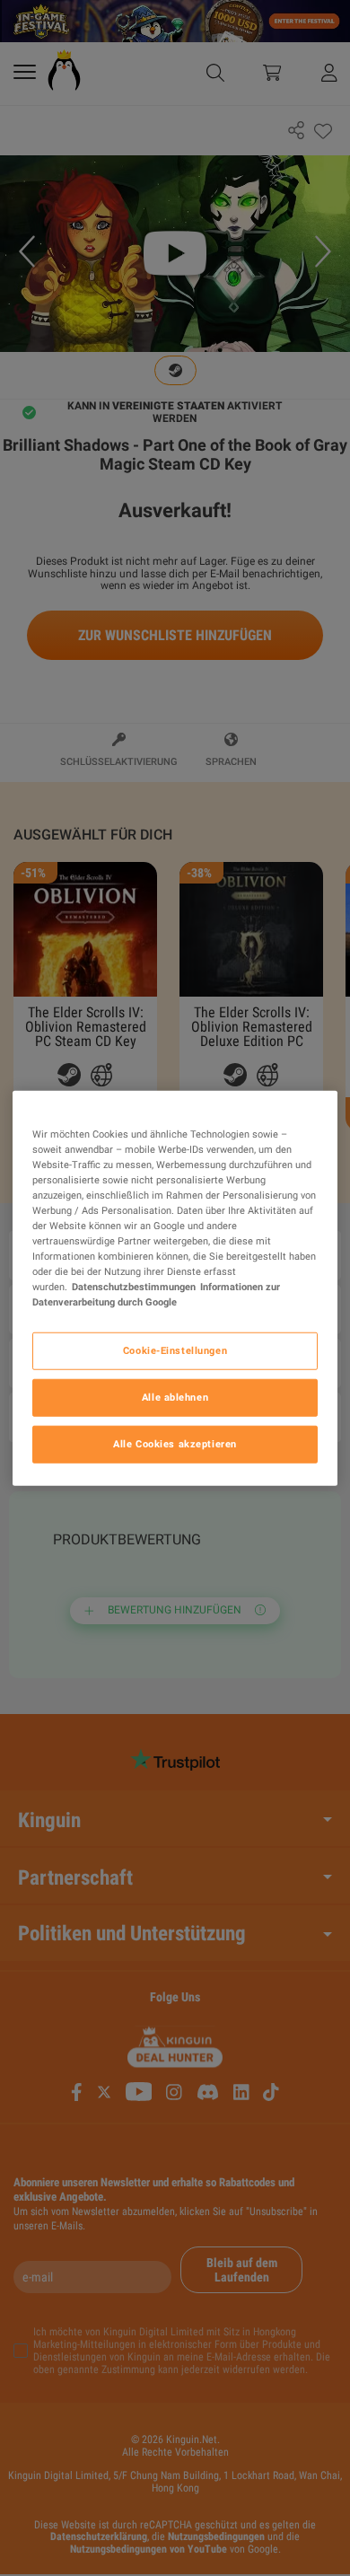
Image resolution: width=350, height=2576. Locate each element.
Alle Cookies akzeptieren (175, 1444)
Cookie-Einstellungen (175, 1350)
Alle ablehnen (175, 1397)
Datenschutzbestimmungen (134, 1287)
